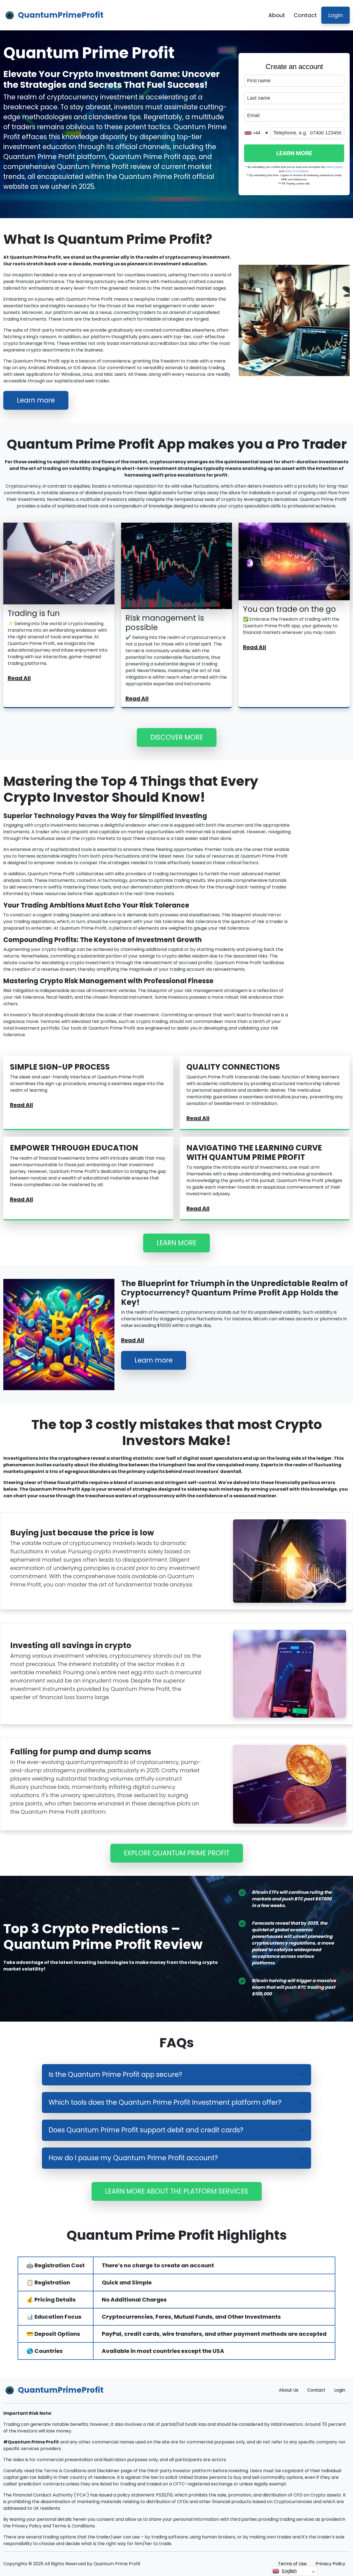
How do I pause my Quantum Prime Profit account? (133, 2158)
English (289, 2571)
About (277, 15)
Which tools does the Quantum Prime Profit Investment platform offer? (165, 2102)
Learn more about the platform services (177, 2191)
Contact (305, 15)
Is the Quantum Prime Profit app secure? (115, 2074)
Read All (19, 678)
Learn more (36, 400)
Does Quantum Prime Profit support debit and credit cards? (146, 2130)
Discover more (177, 737)
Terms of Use (292, 2564)
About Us (289, 2390)
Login (335, 15)
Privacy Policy (330, 2564)
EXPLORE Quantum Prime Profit (177, 1853)
